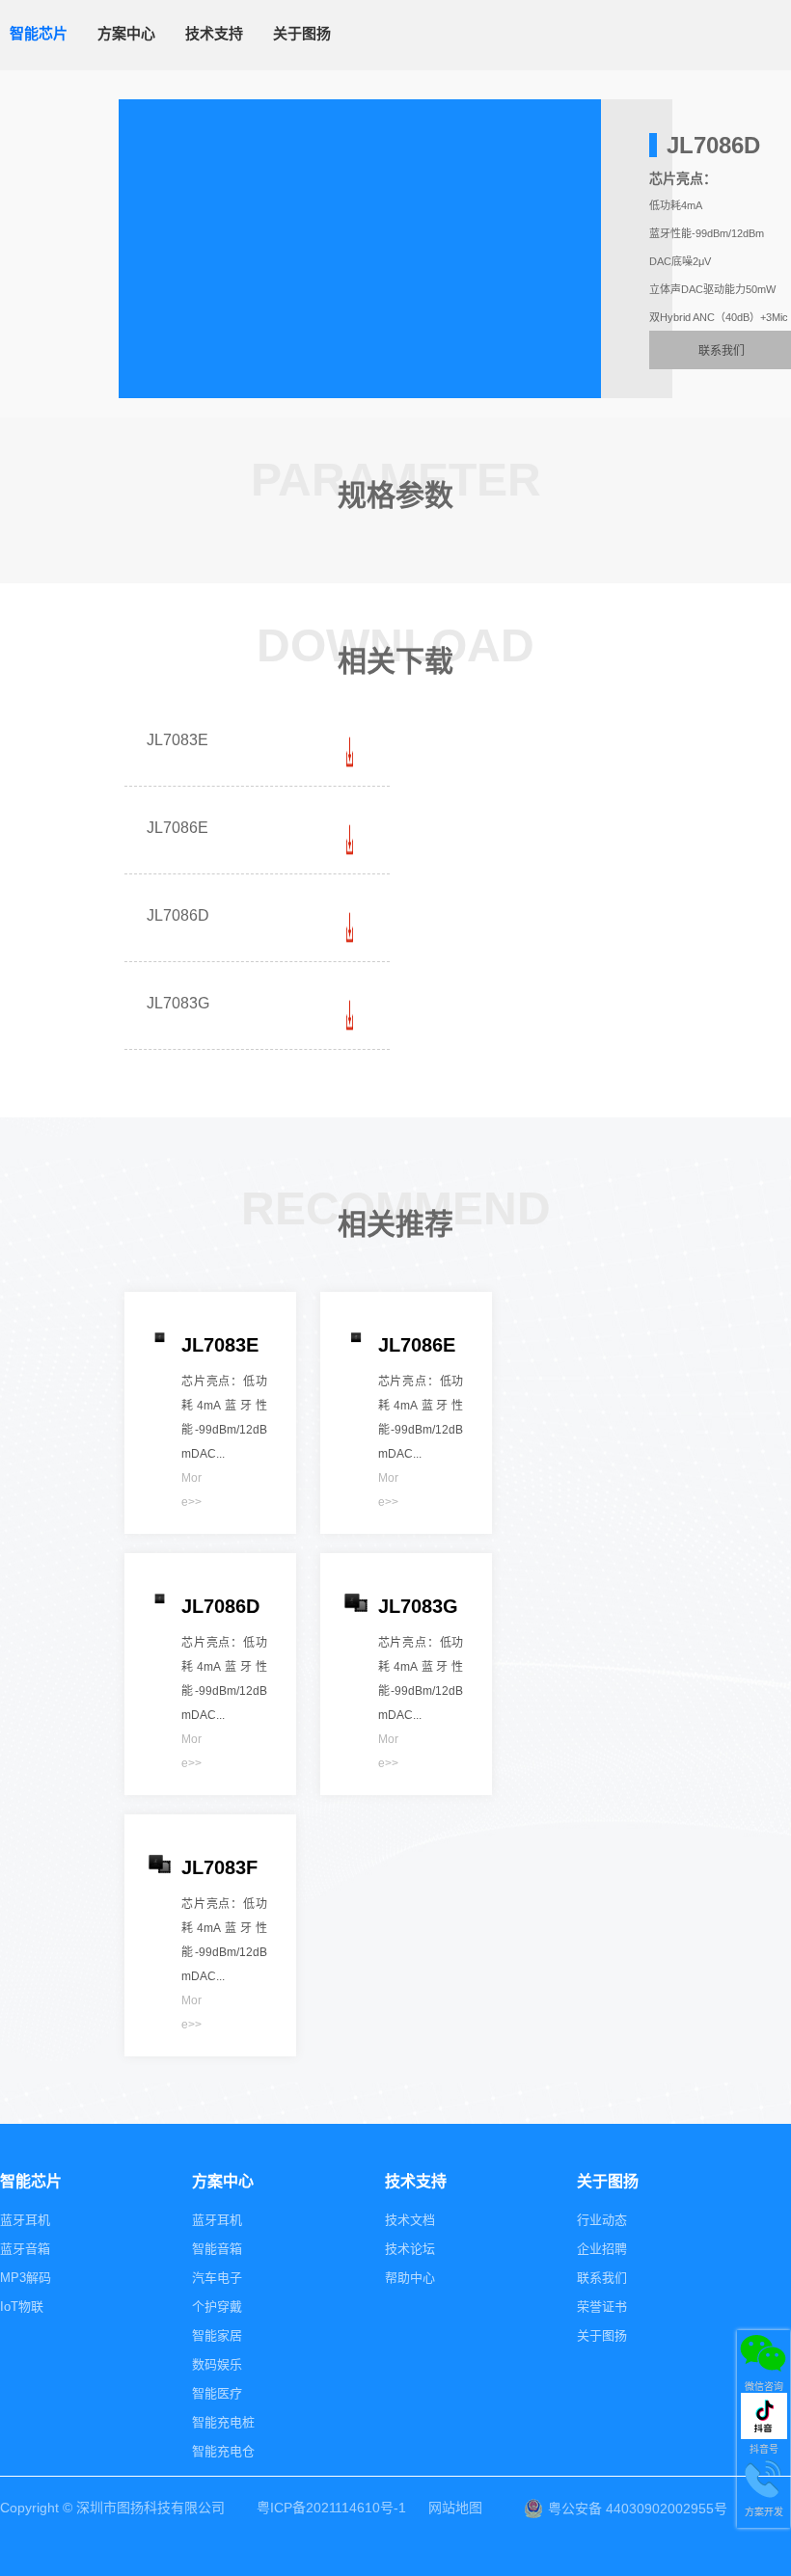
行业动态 (602, 2220)
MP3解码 (26, 2278)
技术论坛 (410, 2249)
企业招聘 (602, 2249)
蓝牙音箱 (25, 2249)
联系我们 (602, 2278)
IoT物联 (22, 2307)
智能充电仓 (223, 2451)
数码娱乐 (217, 2364)
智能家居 (217, 2335)
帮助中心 (410, 2278)
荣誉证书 (602, 2307)
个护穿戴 (217, 2307)
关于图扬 (602, 2335)
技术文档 (410, 2220)
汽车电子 (217, 2278)
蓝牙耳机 (25, 2220)
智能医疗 (217, 2393)
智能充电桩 (223, 2422)
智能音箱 (217, 2249)
